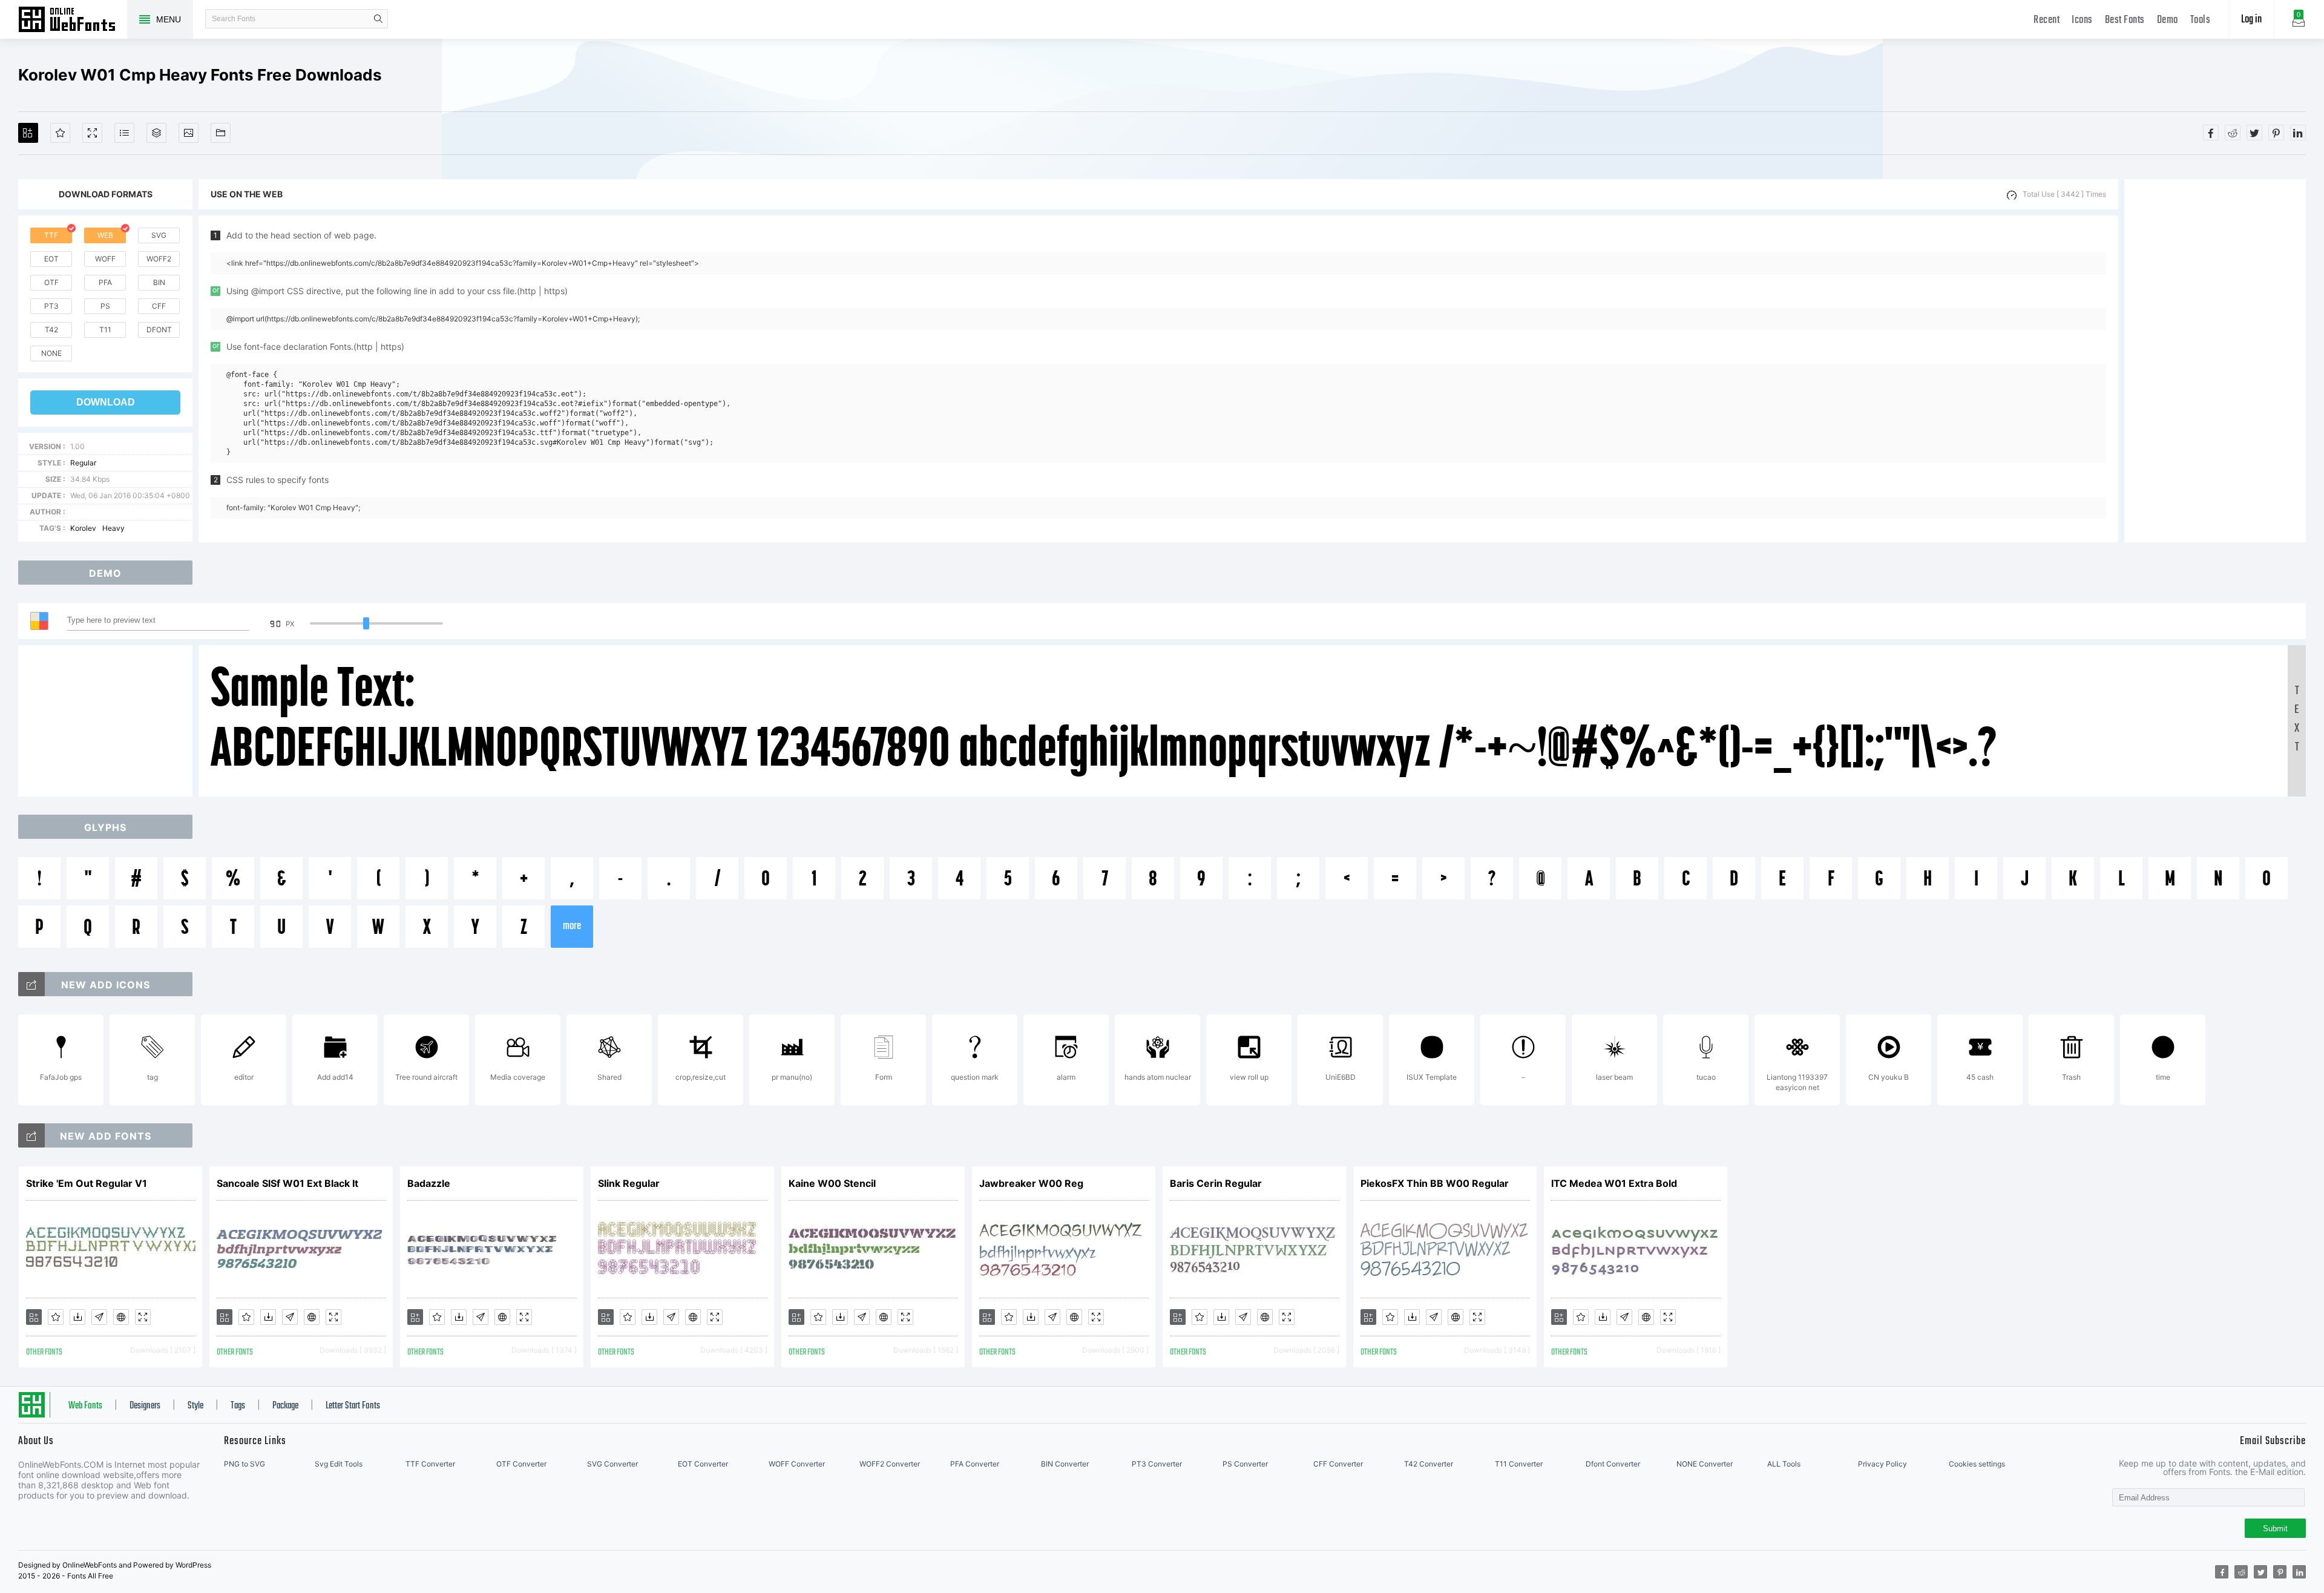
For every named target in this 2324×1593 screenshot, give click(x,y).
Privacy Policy (1883, 1464)
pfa (105, 282)
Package (285, 1406)
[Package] (156, 133)
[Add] (28, 133)
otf (51, 282)
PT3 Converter (1157, 1464)
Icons (2082, 20)
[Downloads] (77, 1317)
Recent (2047, 20)
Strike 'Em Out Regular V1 (87, 1183)
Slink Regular (629, 1183)
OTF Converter (521, 1464)
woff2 (159, 259)
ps (105, 306)
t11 (105, 330)
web (105, 235)
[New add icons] (31, 984)
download (106, 402)
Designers (145, 1406)
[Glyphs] (124, 133)
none (51, 353)
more (572, 926)
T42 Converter (1429, 1464)
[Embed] (121, 1317)
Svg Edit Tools (339, 1464)
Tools (2201, 20)
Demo (2168, 20)
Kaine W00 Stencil (832, 1183)
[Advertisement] (2215, 361)
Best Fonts (2125, 20)
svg (159, 235)
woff (105, 259)
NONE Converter (1705, 1464)
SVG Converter (612, 1464)
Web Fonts (85, 1406)
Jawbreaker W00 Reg (1031, 1183)
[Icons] (189, 133)
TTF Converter (430, 1464)
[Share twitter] (2254, 133)
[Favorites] (60, 133)
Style (195, 1406)
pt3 (51, 306)
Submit (2275, 1529)
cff (159, 306)
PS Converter (1245, 1464)
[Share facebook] (2211, 133)
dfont (159, 330)
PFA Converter (975, 1464)
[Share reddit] (2233, 133)
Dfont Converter (1613, 1464)
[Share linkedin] (2298, 133)
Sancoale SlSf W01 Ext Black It (287, 1183)
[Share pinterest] (2276, 133)
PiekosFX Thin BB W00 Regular (1435, 1183)
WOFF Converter (797, 1464)
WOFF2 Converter (890, 1464)
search (378, 19)
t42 (51, 330)
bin (159, 282)
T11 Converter (1519, 1464)
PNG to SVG (245, 1464)
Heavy (113, 528)
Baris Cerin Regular (1216, 1183)
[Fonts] (221, 133)
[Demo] (92, 133)
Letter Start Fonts (353, 1406)
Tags (238, 1406)
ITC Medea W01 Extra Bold (1614, 1183)
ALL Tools (1784, 1464)
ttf (51, 235)
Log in (2251, 20)
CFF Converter (1338, 1464)
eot (51, 259)
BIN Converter (1065, 1464)
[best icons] (31, 1135)
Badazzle (429, 1183)
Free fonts (73, 21)
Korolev (83, 528)
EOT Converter (703, 1464)
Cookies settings (1977, 1464)
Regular (83, 463)
